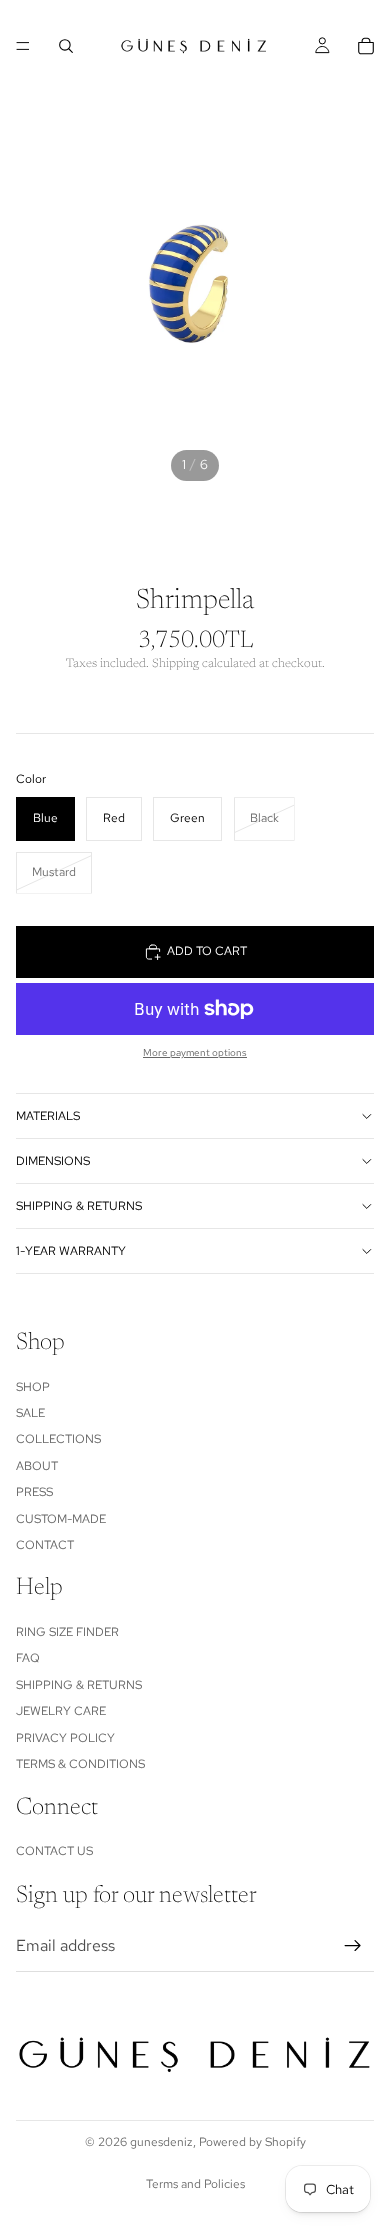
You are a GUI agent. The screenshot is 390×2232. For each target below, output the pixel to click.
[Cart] (366, 46)
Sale (30, 1413)
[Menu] (23, 46)
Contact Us (54, 1851)
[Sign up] (353, 1946)
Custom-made (61, 1519)
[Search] (66, 46)
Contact (45, 1545)
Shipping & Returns (79, 1206)
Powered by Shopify (252, 2142)
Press (34, 1492)
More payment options (195, 1052)
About (37, 1466)
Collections (58, 1440)
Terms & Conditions (80, 1764)
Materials (48, 1116)
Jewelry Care (61, 1712)
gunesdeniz (161, 2142)
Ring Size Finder (67, 1632)
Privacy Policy (65, 1738)
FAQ (28, 1659)
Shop (33, 1387)
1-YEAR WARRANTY (71, 1251)
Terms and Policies (195, 2184)
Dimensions (53, 1161)
